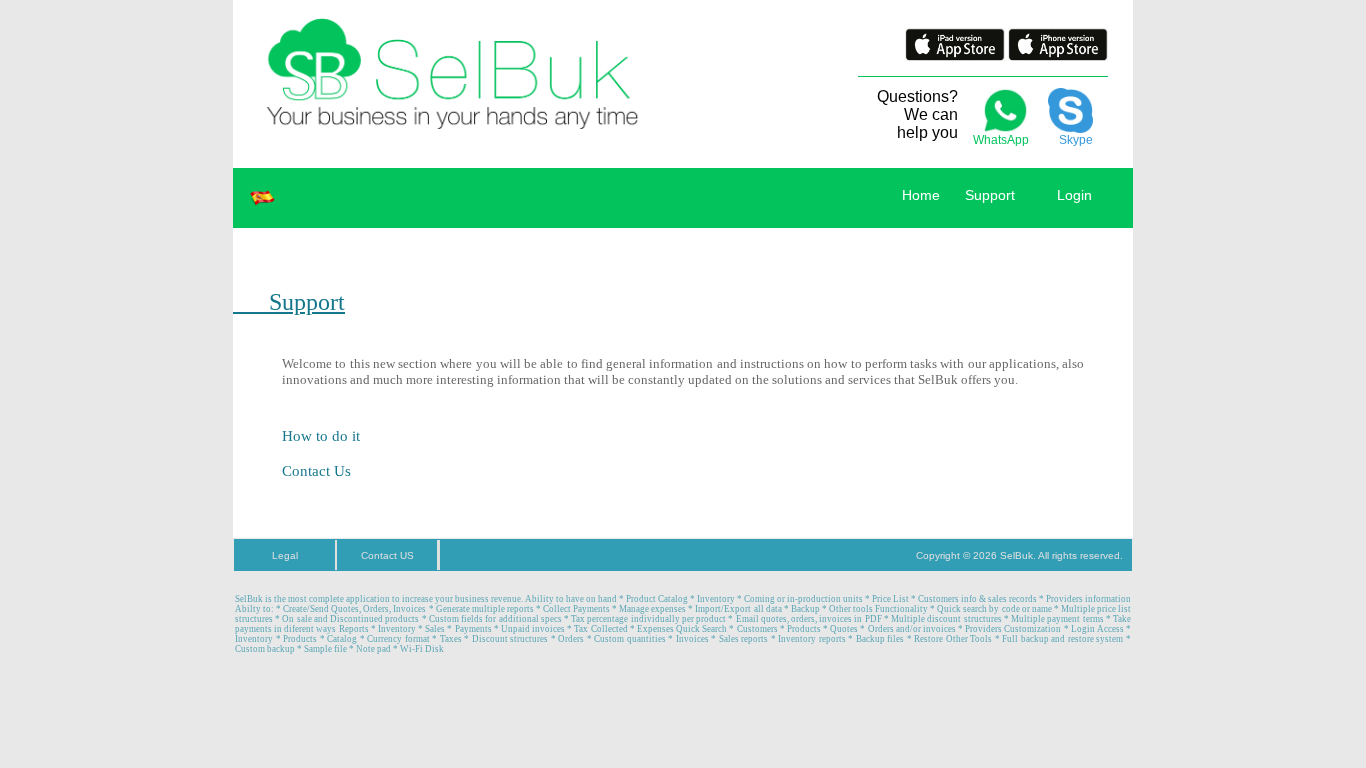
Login (1072, 195)
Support (990, 195)
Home (921, 195)
